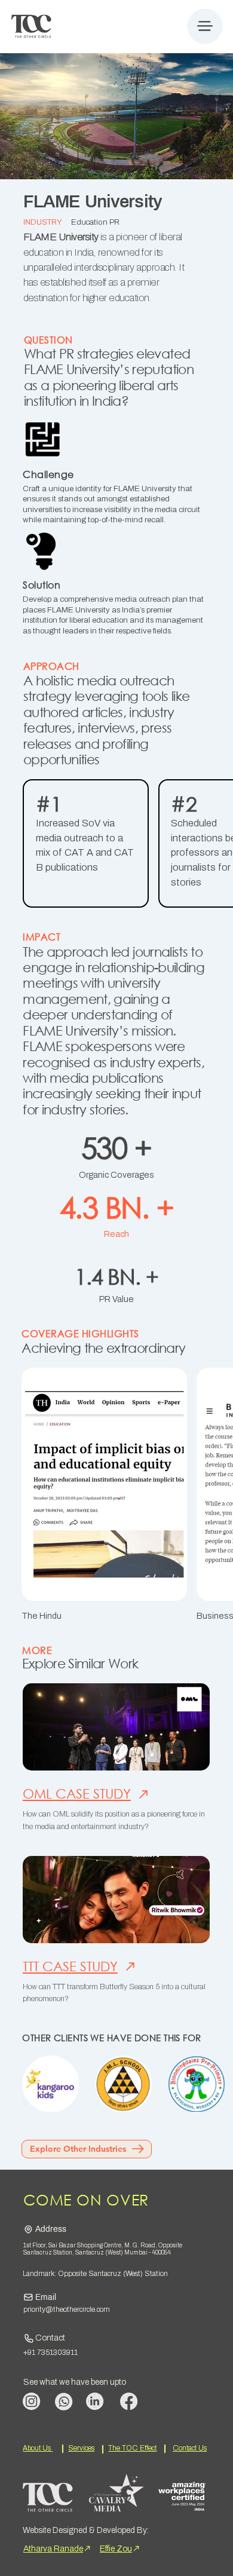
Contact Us (190, 2448)
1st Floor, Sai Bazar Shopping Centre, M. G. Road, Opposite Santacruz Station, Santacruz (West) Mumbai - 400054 (103, 2249)
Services (81, 2448)
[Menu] (205, 26)
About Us (38, 2448)
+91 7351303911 (50, 2353)
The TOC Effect (132, 2448)
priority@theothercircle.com (67, 2309)
